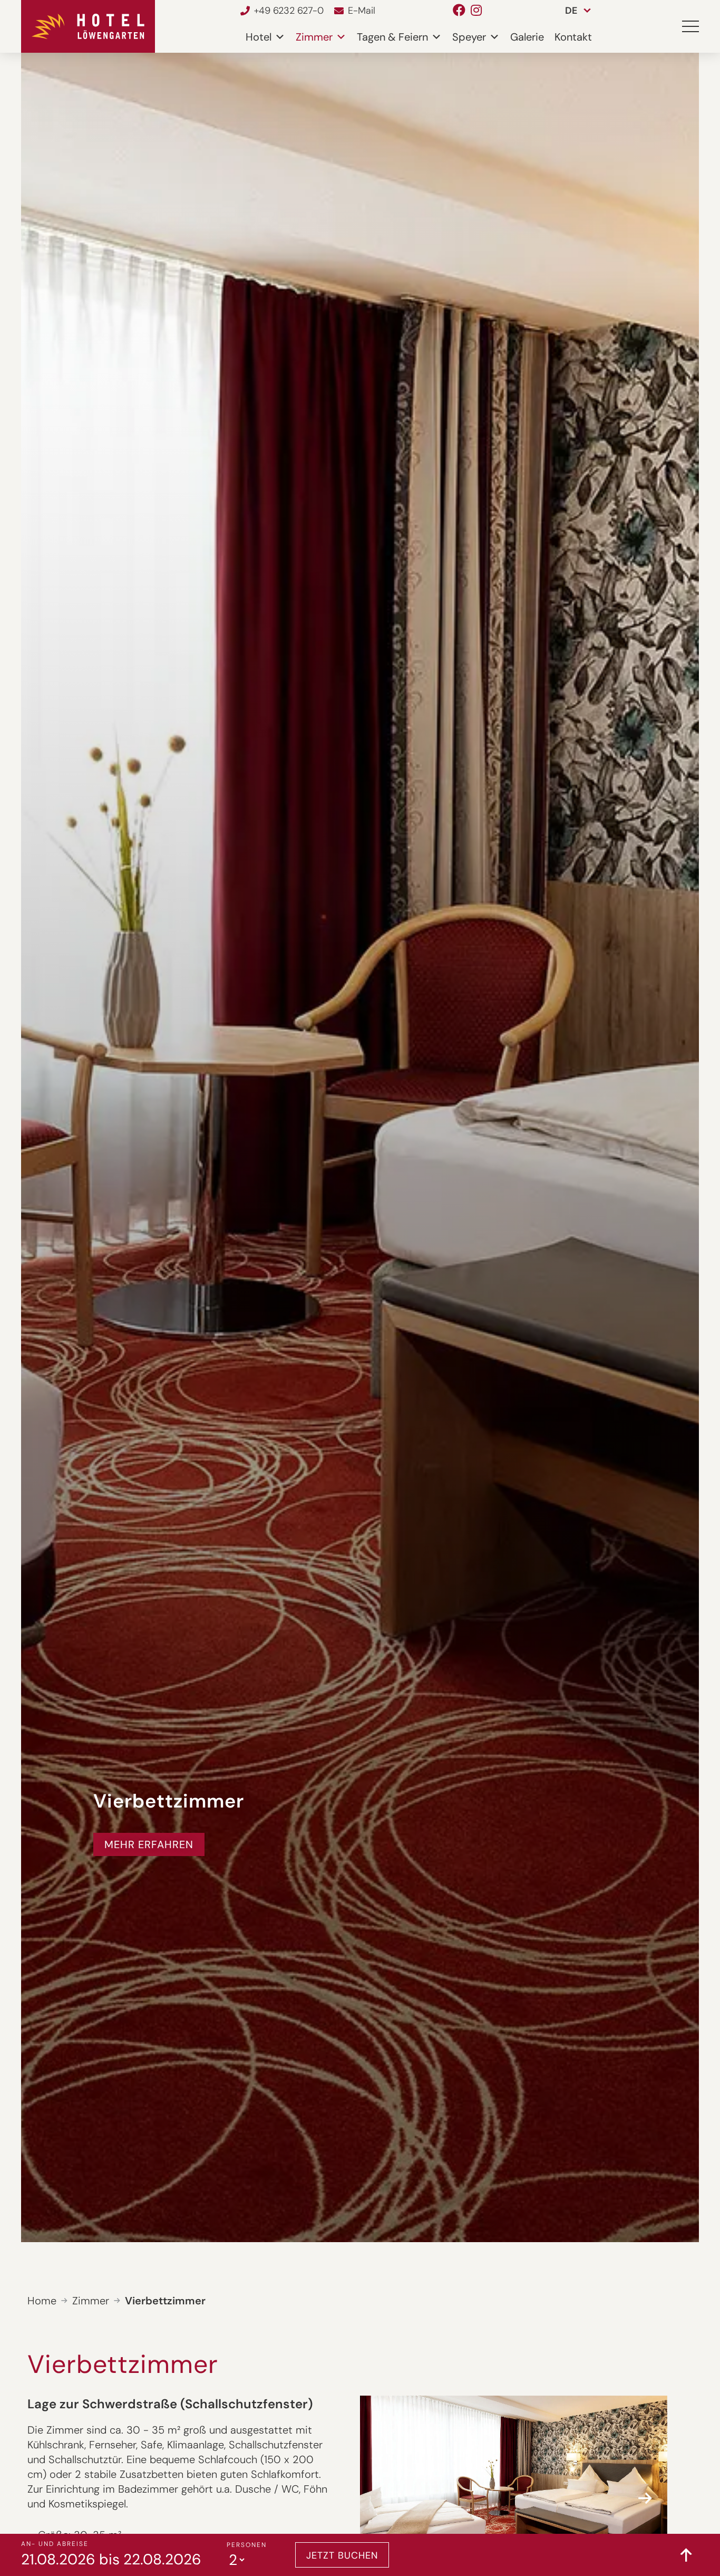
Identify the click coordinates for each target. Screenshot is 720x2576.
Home (42, 2301)
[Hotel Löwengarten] (88, 26)
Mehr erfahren (149, 1844)
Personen (247, 2545)
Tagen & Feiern (392, 37)
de (571, 11)
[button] (690, 26)
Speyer (469, 37)
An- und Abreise (55, 2544)
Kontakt (573, 37)
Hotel (259, 37)
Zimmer (314, 37)
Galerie (527, 37)
